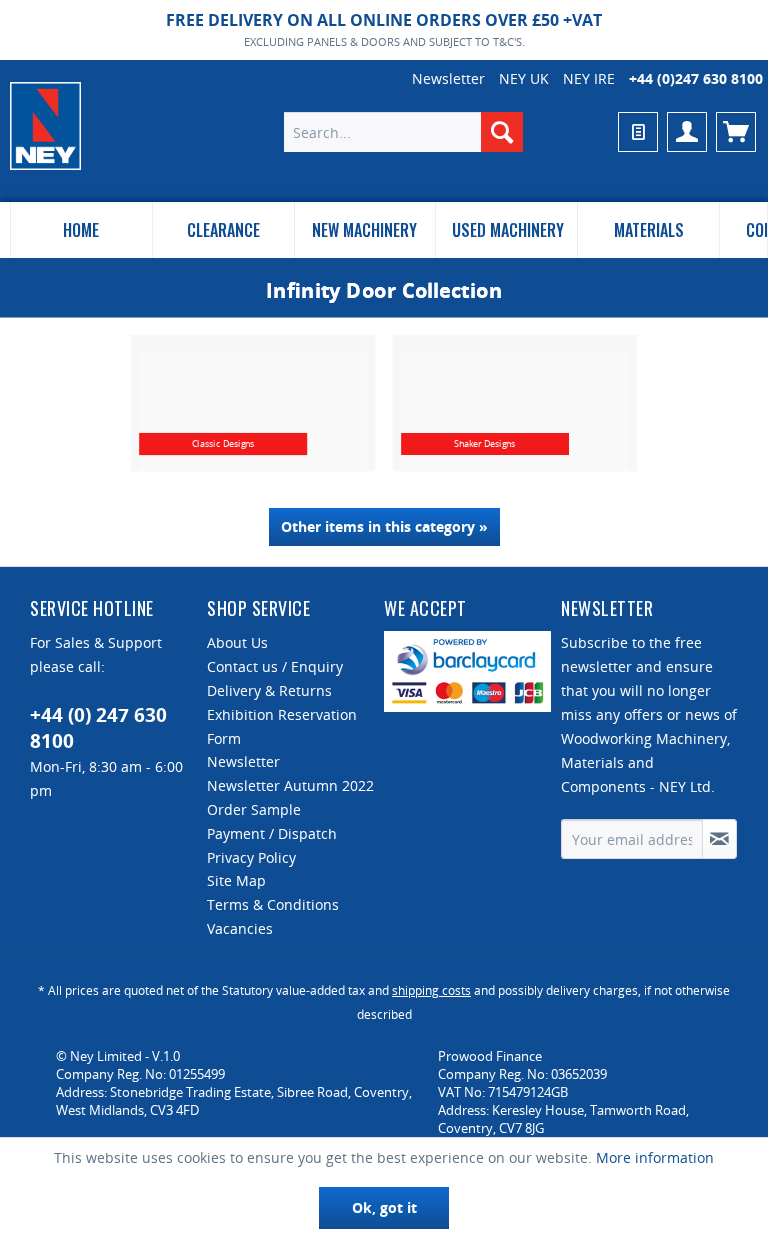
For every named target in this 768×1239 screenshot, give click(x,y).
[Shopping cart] (736, 132)
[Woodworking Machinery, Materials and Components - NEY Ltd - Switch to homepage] (45, 126)
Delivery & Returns (269, 690)
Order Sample (254, 809)
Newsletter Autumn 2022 (290, 785)
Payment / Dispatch (272, 833)
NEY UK (524, 78)
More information (655, 1157)
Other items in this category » (384, 526)
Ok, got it (384, 1207)
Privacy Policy (251, 857)
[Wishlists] (638, 132)
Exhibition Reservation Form (282, 726)
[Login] (687, 132)
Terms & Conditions (273, 904)
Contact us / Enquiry (275, 666)
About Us (237, 642)
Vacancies (240, 928)
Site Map (236, 880)
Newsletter (448, 78)
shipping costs (431, 990)
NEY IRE (589, 78)
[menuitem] (404, 132)
